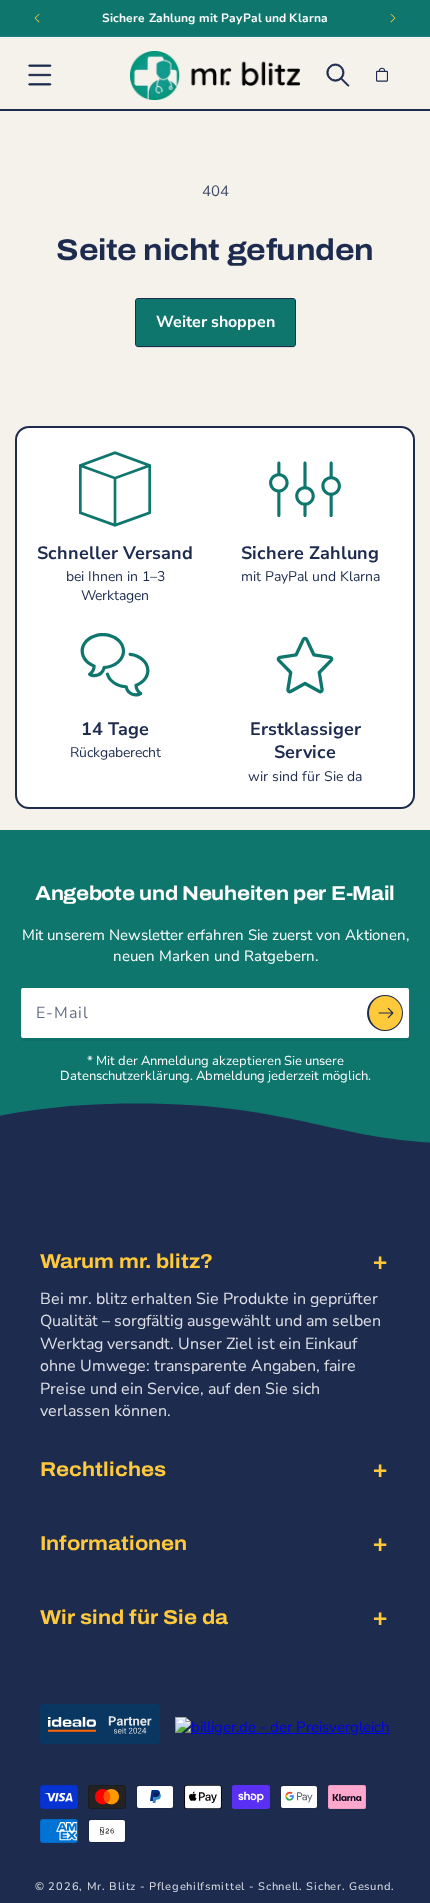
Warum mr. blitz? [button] (126, 1261)
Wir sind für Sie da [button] (134, 1617)
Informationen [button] (113, 1543)
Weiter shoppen (215, 322)
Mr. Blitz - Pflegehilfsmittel (166, 1886)
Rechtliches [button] (103, 1469)
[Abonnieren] (385, 1013)
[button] (40, 75)
